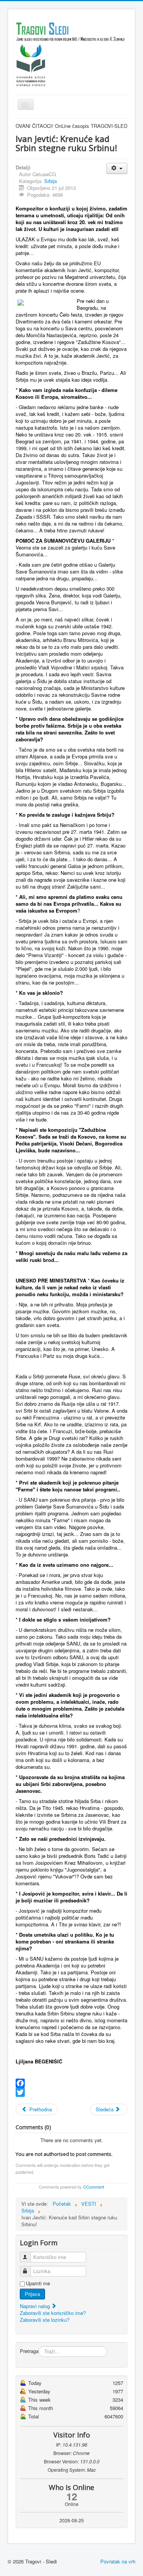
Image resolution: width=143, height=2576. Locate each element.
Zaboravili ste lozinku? (45, 2320)
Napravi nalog (36, 2306)
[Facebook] (71, 2083)
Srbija (51, 181)
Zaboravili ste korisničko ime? (53, 2313)
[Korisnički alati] (117, 168)
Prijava (32, 2294)
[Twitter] (71, 2092)
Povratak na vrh (118, 2561)
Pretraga (29, 2351)
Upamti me (38, 2283)
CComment (94, 2187)
